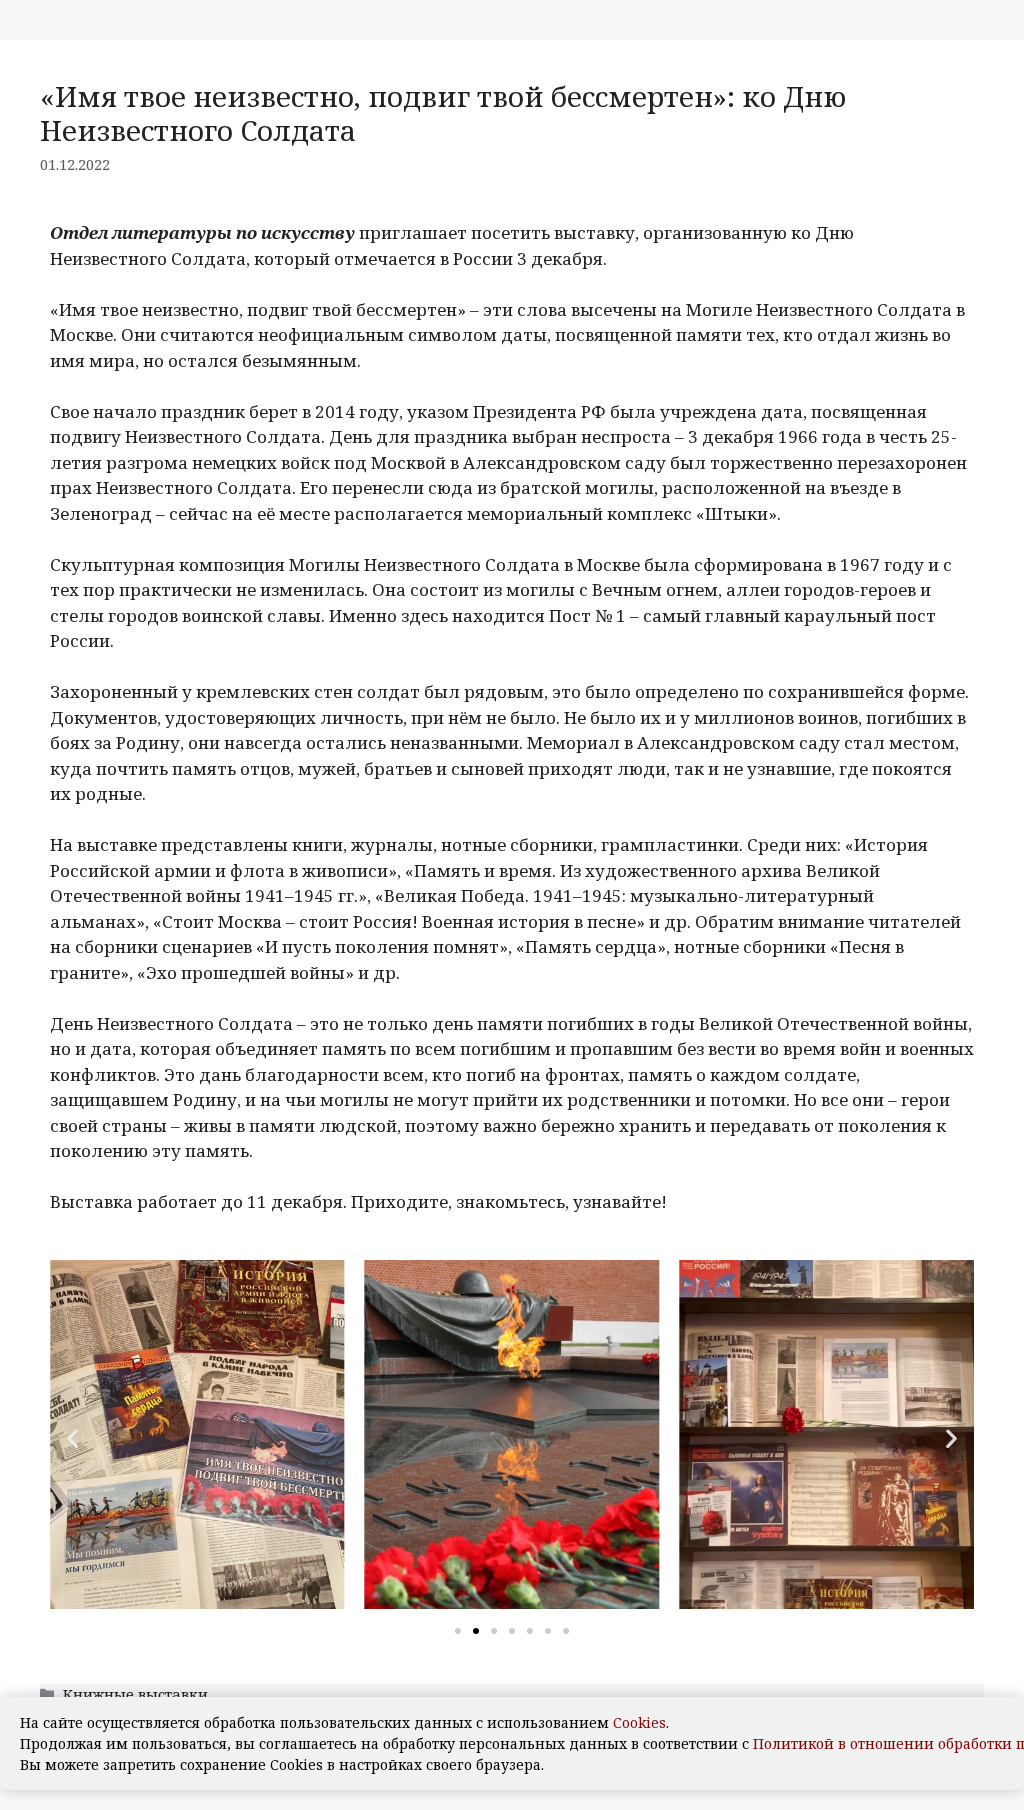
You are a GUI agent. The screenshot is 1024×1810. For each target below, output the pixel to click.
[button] (72, 1437)
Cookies (639, 1722)
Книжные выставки (135, 1694)
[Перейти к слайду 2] (476, 1631)
